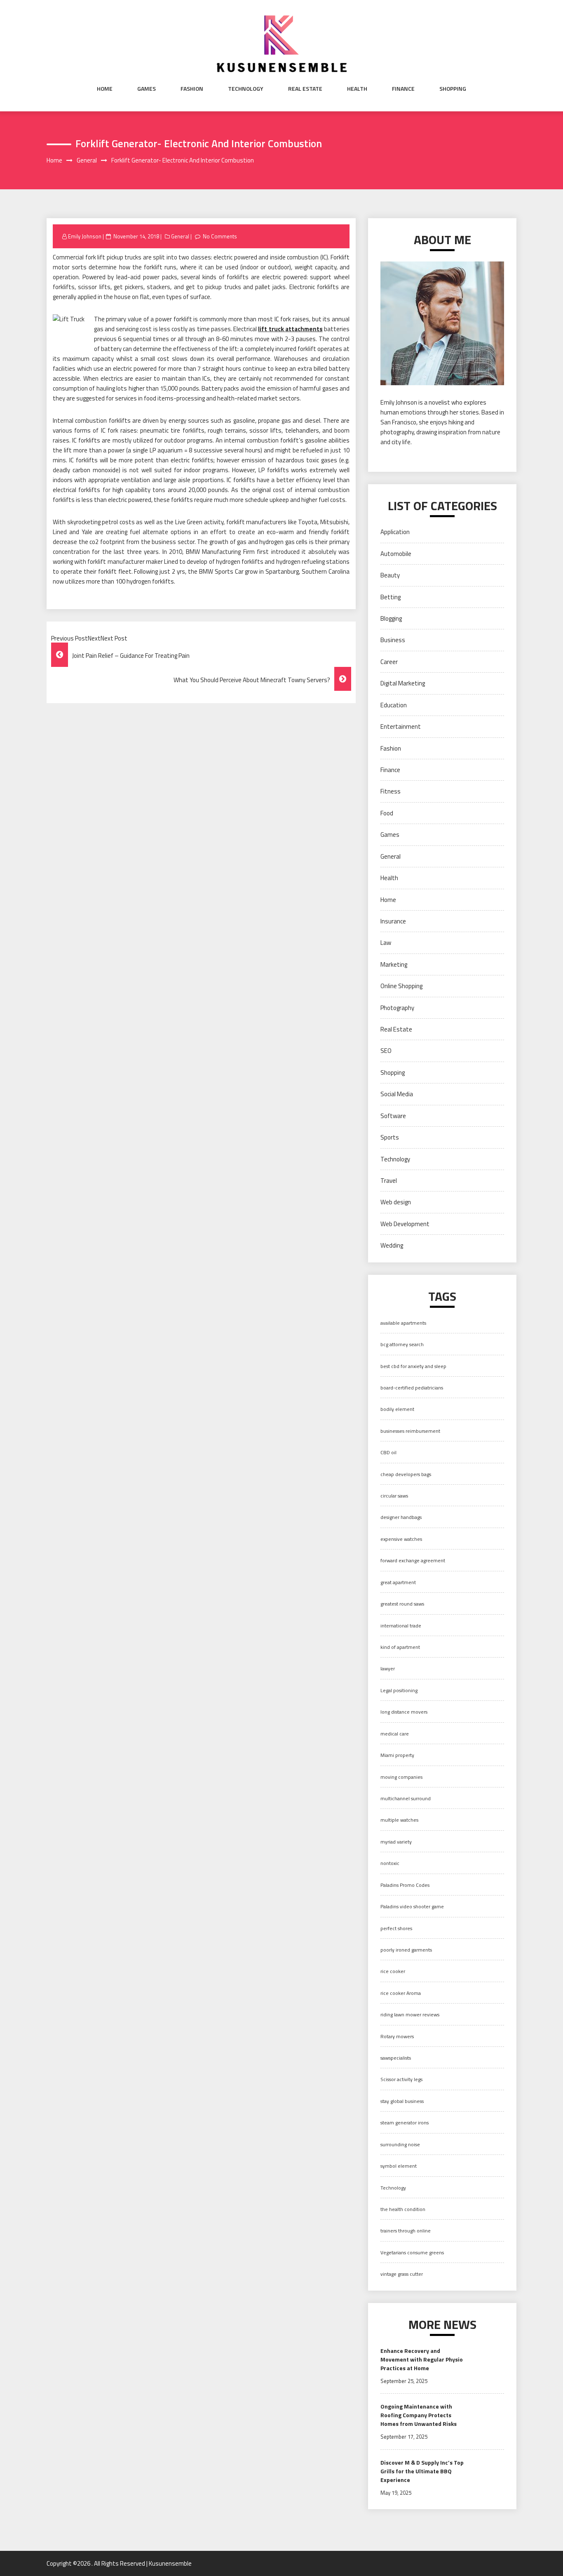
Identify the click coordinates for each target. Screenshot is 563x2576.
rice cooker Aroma (401, 1993)
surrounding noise (400, 2144)
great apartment (398, 1582)
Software (393, 1116)
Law (386, 943)
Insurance (393, 921)
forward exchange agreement (413, 1560)
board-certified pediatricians (412, 1388)
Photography (397, 1008)
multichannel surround (406, 1798)
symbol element (399, 2166)
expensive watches (401, 1539)
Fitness (391, 791)
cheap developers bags (406, 1474)
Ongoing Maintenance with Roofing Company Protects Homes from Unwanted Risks (419, 2415)
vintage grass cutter (402, 2274)
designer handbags (401, 1517)
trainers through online (406, 2231)
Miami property (397, 1755)
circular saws (394, 1496)
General (180, 236)
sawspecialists (396, 2058)
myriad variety (396, 1842)
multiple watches (399, 1820)
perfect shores (396, 1928)
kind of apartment (400, 1647)
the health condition (403, 2209)
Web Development (405, 1224)
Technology (246, 89)
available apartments (403, 1323)
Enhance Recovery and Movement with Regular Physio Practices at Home (422, 2359)
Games (147, 89)
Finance (403, 89)
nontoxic (390, 1863)
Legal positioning (399, 1690)
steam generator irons (405, 2123)
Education (394, 705)
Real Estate (305, 89)
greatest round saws (402, 1604)
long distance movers (404, 1712)
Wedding (392, 1245)
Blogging (391, 618)
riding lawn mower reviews (410, 2014)
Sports (390, 1137)
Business (393, 640)
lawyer (388, 1668)
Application (395, 532)
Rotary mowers (397, 2036)
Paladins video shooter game (412, 1906)
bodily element (397, 1409)
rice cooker (393, 1971)
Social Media (397, 1094)
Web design (396, 1202)
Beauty (390, 575)
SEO (386, 1051)
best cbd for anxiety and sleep (413, 1366)
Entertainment (401, 726)
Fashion (192, 89)
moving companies (401, 1777)
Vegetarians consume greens (412, 2252)
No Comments (220, 236)
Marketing (394, 964)
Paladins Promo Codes (405, 1885)
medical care (395, 1734)
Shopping (453, 89)
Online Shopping (401, 986)
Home (105, 89)
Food (387, 813)
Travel (389, 1181)
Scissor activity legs (401, 2079)
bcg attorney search (402, 1344)
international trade (401, 1626)
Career (389, 662)
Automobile (396, 554)
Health (357, 89)
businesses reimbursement (410, 1431)
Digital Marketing (403, 683)
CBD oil (388, 1452)
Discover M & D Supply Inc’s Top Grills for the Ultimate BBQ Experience (422, 2471)
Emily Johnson (85, 236)
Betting (391, 597)
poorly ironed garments (406, 1950)
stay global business (402, 2101)
